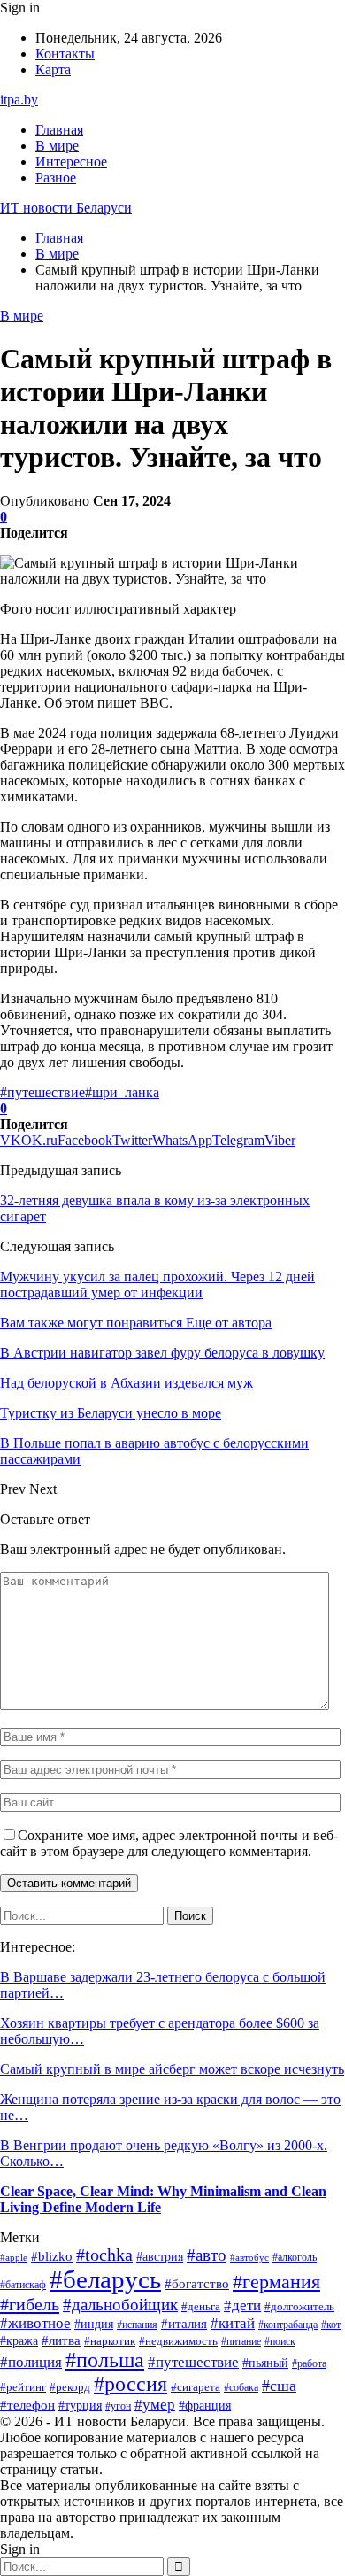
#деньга (201, 2307)
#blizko (52, 2256)
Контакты (65, 54)
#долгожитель (299, 2307)
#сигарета (195, 2387)
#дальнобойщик (120, 2305)
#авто (207, 2255)
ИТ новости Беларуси (66, 208)
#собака (241, 2387)
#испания (137, 2325)
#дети (242, 2305)
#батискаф (23, 2285)
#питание (241, 2342)
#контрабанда (288, 2325)
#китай (233, 2323)
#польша (105, 2360)
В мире (57, 146)
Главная (59, 130)
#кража (19, 2341)
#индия (94, 2324)
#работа (309, 2363)
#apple (14, 2258)
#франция (205, 2406)
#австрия (160, 2256)
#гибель (30, 2304)
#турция (80, 2406)
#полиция (31, 2362)
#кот (331, 2325)
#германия (276, 2282)
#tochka (104, 2255)
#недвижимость (178, 2341)
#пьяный (265, 2363)
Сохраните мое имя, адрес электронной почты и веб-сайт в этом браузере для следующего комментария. (169, 1843)
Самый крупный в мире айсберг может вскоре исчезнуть (172, 2069)
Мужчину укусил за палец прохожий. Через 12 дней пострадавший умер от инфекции (157, 1284)
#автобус (249, 2258)
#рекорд (70, 2387)
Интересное (71, 162)
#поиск (280, 2341)
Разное (56, 178)
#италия (184, 2323)
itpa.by (19, 100)
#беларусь (105, 2279)
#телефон (27, 2405)
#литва (61, 2340)
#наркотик (110, 2341)
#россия (130, 2384)
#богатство (197, 2284)
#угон (118, 2406)
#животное (35, 2323)
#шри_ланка (122, 1092)
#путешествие (42, 1092)
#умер (155, 2405)
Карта (53, 70)
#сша (279, 2386)
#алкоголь (295, 2257)
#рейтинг (23, 2387)
